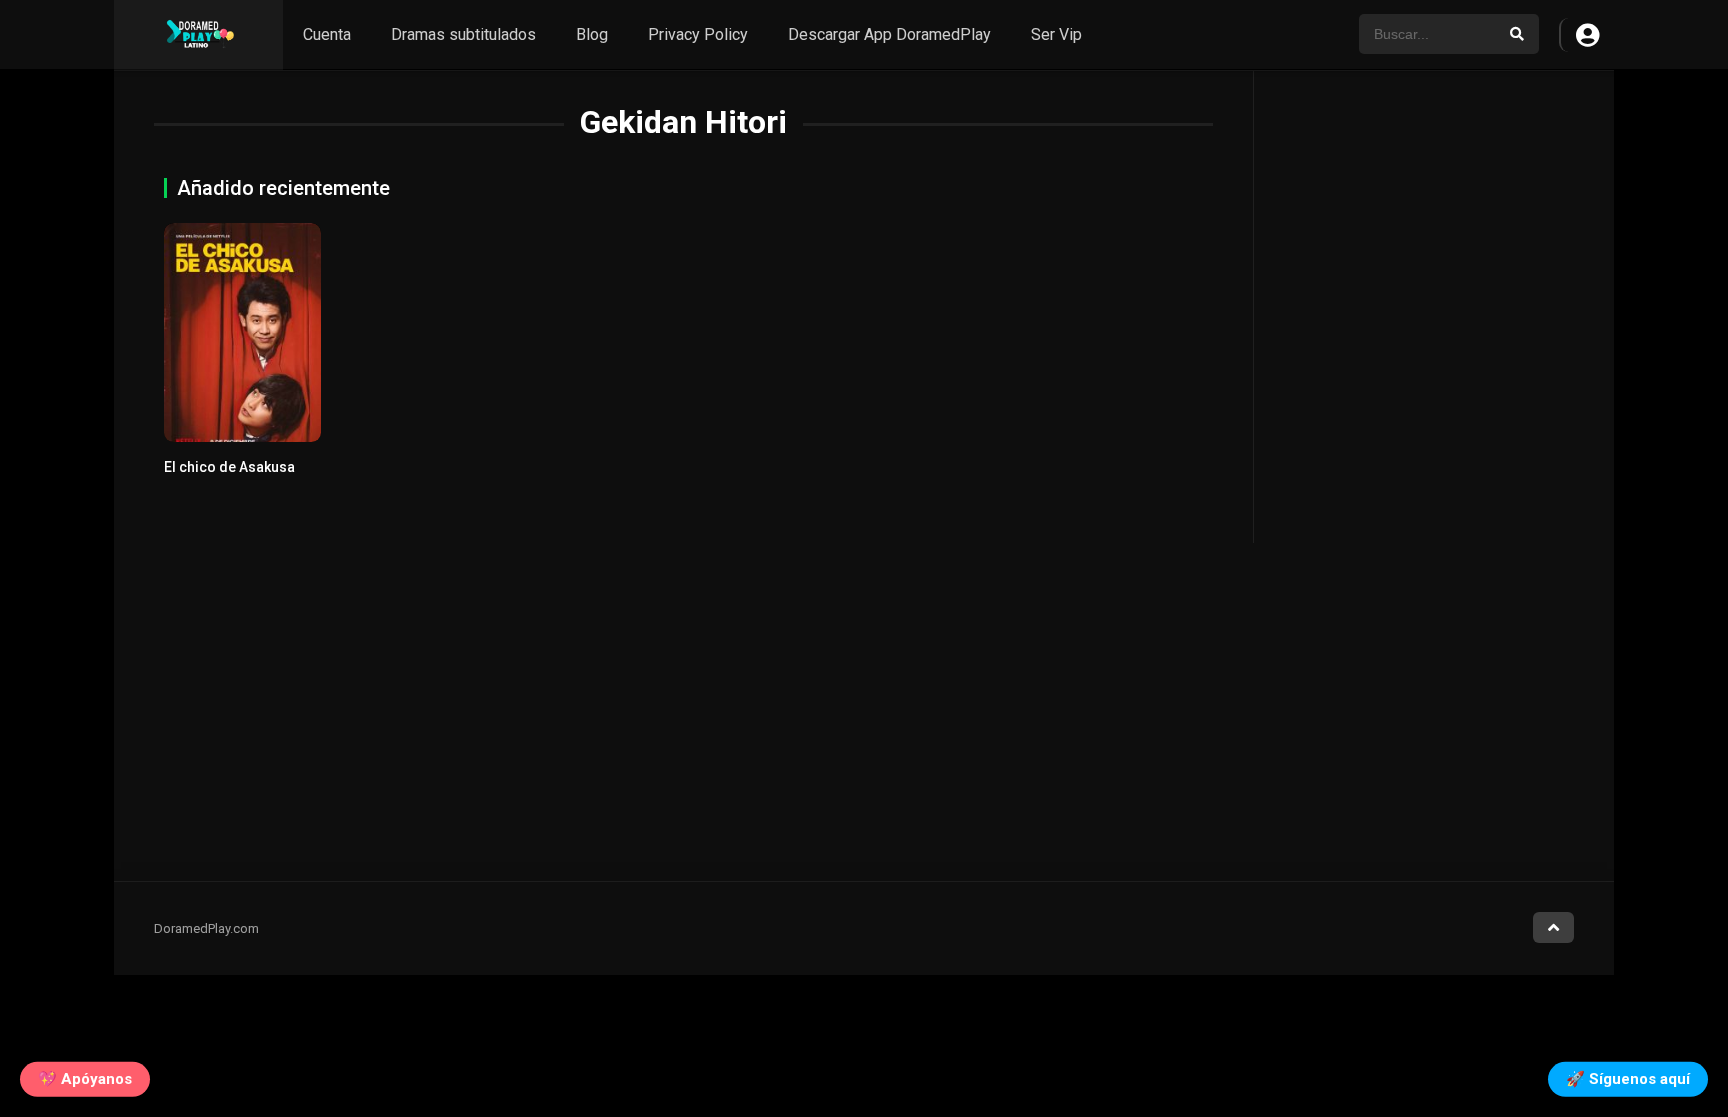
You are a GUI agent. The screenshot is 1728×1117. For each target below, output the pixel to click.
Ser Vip (1056, 34)
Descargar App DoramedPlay (889, 34)
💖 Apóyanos (85, 1078)
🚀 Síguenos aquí (1628, 1078)
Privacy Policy (698, 34)
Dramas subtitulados (463, 34)
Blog (592, 34)
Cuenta (327, 34)
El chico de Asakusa (229, 467)
